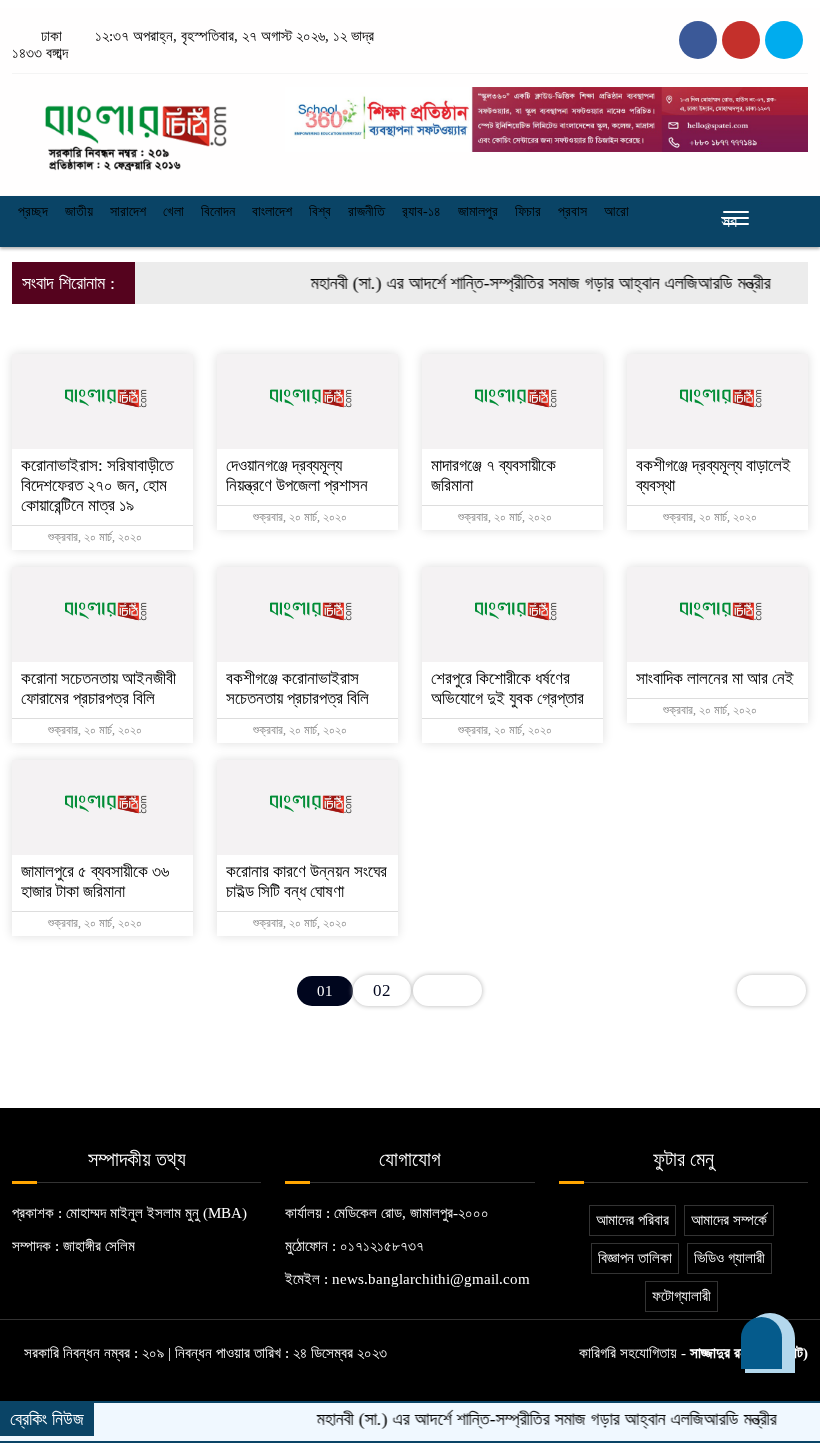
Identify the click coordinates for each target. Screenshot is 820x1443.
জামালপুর (478, 211)
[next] (447, 990)
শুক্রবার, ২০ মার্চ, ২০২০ (93, 537)
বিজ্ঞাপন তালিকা (635, 1258)
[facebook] (698, 40)
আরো (616, 211)
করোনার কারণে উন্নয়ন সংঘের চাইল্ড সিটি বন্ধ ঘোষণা (306, 881)
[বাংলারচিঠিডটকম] (136, 130)
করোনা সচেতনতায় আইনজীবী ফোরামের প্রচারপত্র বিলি (98, 688)
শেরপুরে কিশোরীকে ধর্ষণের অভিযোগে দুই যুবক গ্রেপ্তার (507, 688)
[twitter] (741, 40)
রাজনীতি (366, 211)
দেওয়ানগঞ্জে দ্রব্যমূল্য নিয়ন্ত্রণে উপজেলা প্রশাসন (297, 475)
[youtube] (784, 40)
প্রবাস (572, 211)
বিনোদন (218, 211)
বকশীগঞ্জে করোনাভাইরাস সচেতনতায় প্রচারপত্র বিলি (297, 688)
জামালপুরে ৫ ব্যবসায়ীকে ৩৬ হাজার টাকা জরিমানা (95, 881)
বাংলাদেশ (272, 211)
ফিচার (528, 211)
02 (382, 990)
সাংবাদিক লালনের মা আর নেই (715, 678)
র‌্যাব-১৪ (421, 211)
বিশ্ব (320, 211)
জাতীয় (79, 211)
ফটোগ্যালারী (681, 1296)
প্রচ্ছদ (33, 211)
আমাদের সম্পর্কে (729, 1220)
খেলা (173, 211)
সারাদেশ (128, 211)
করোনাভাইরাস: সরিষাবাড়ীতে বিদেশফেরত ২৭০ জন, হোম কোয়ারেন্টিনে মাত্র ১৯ (97, 485)
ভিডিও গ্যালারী (729, 1258)
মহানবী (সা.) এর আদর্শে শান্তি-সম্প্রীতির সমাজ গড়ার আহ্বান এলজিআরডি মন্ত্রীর (522, 283)
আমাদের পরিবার (632, 1220)
